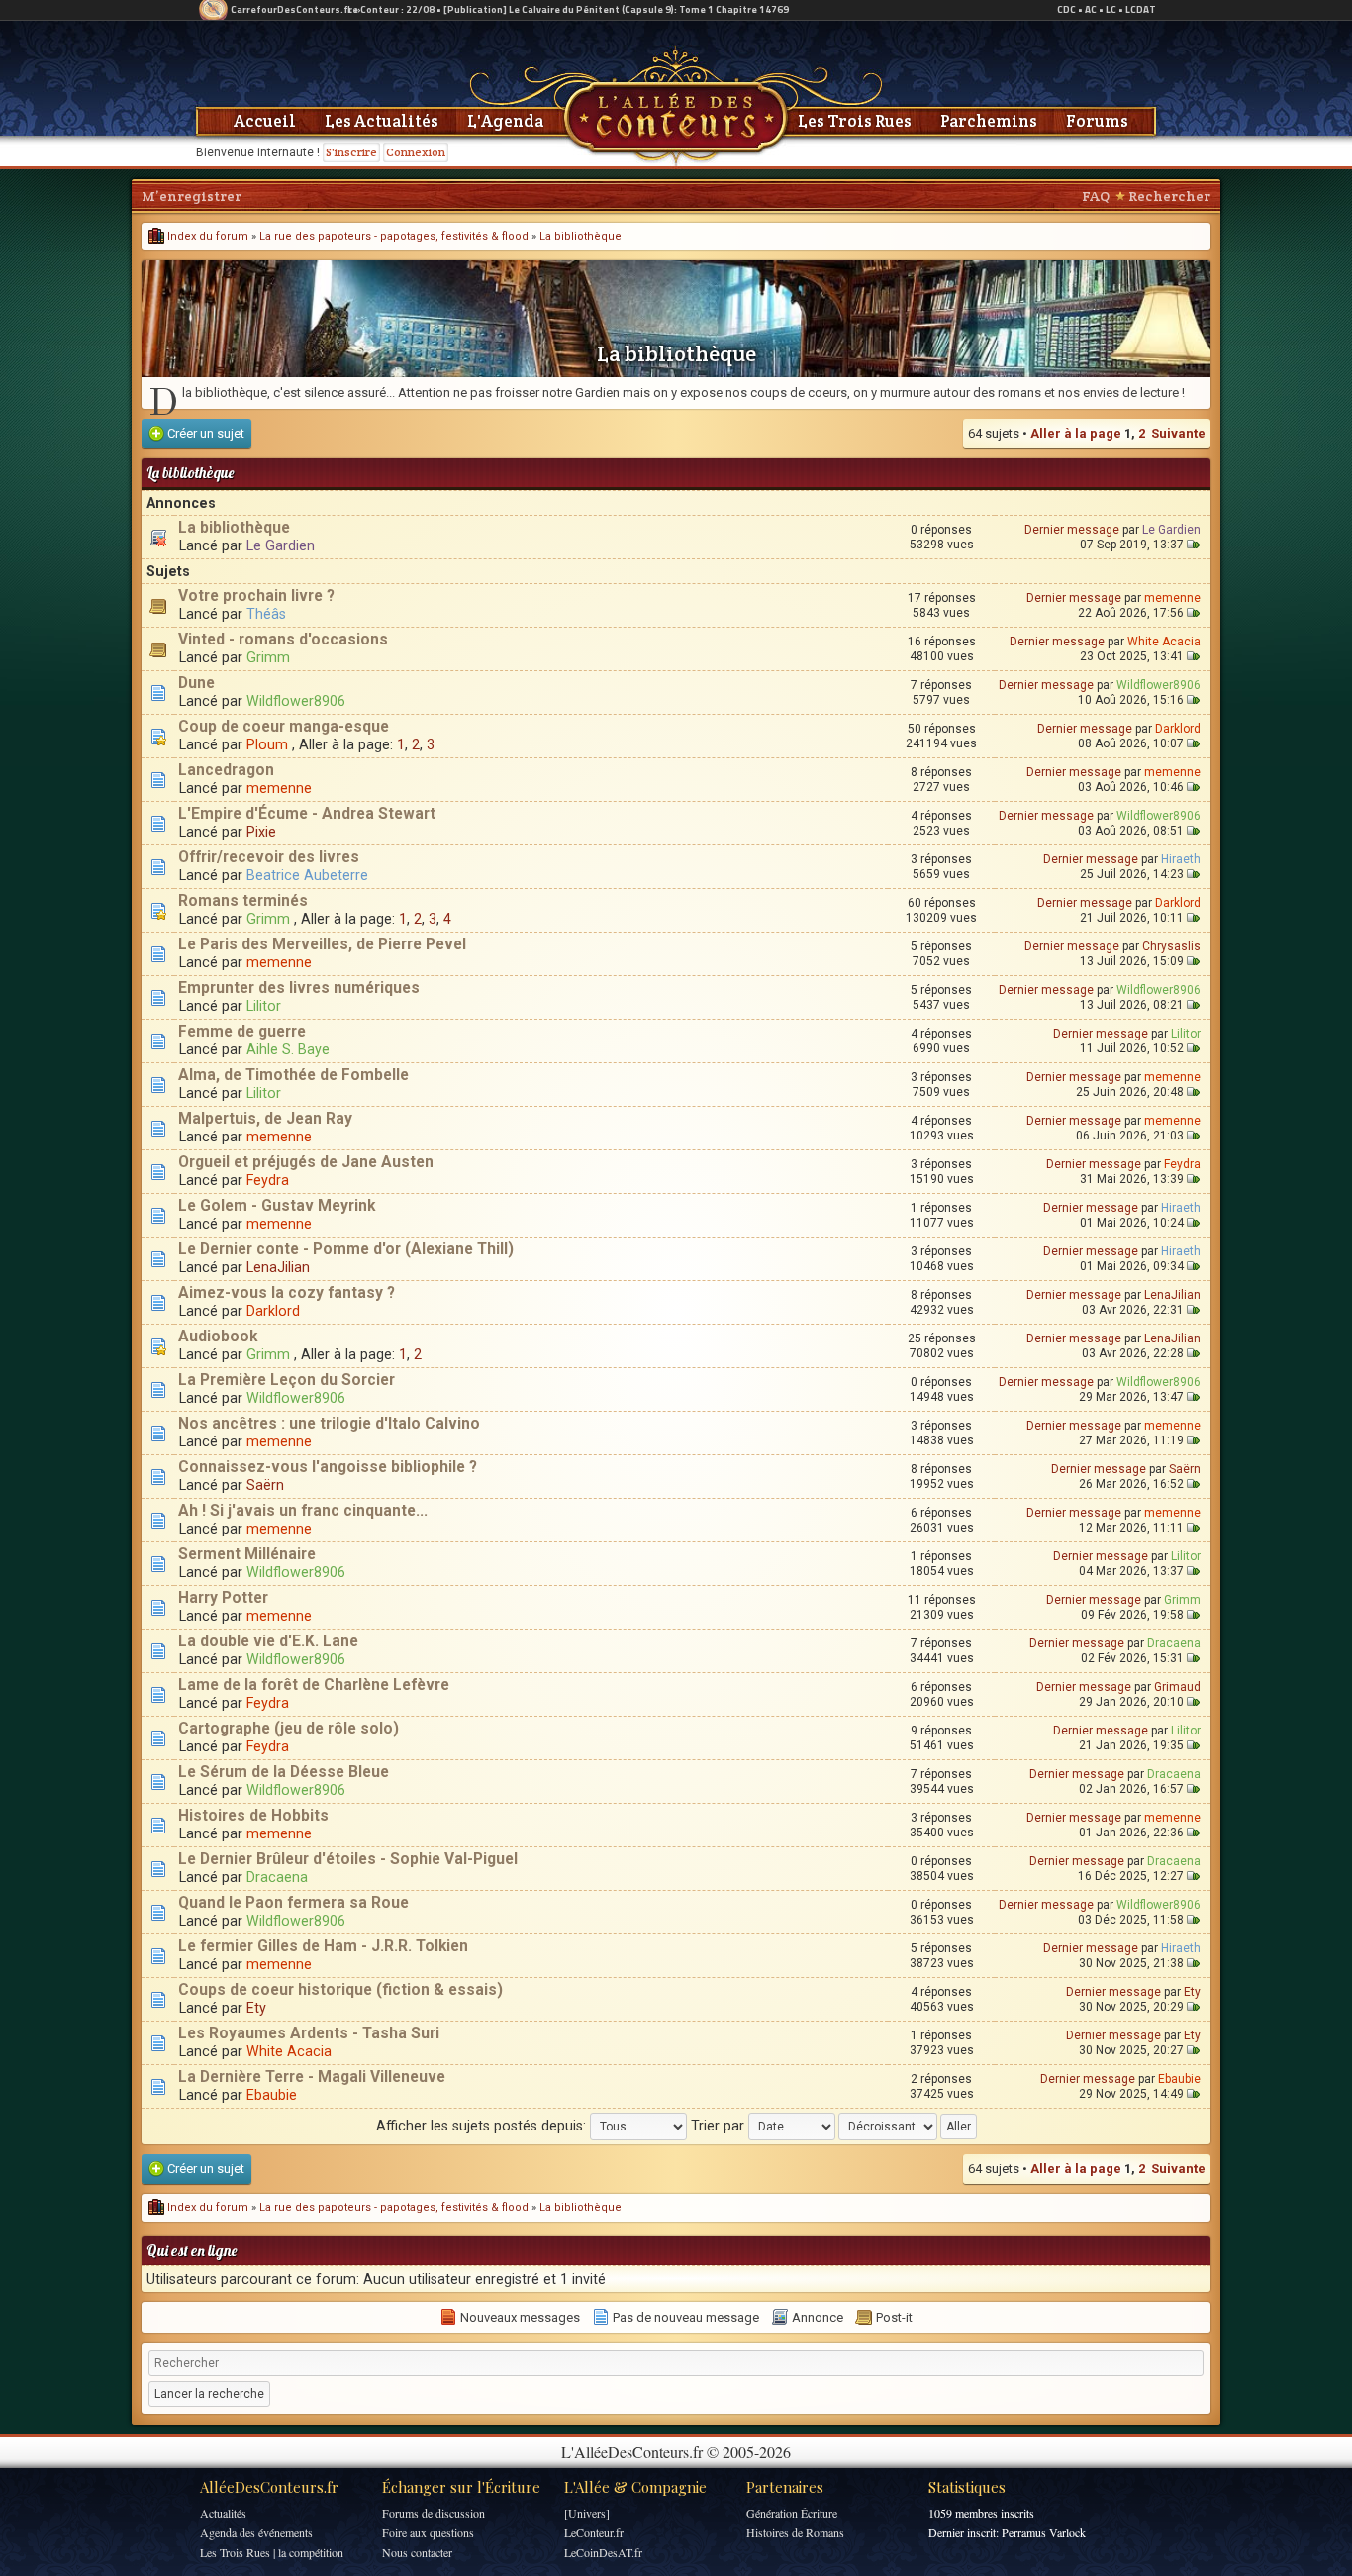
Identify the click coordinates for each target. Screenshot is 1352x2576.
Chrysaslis (1171, 946)
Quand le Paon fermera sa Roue (293, 1903)
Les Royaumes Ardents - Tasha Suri (309, 2033)
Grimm (268, 657)
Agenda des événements (256, 2532)
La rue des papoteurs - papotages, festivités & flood (394, 236)
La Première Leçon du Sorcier (287, 1380)
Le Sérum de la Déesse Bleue (284, 1772)
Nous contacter (417, 2552)
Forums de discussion (434, 2513)
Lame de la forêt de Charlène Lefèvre (314, 1685)
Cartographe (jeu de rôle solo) (289, 1729)
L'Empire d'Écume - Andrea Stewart (307, 814)
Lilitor (264, 1006)
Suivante (1178, 433)
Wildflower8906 (296, 701)
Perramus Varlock (1044, 2532)
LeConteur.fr (594, 2532)
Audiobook (218, 1337)
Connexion (416, 152)
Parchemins (989, 121)
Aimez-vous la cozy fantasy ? (287, 1293)
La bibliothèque (580, 236)
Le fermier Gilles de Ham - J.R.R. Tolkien (323, 1946)
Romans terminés (243, 901)
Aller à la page (1076, 433)
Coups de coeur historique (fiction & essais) (340, 1990)
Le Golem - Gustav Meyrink (277, 1206)
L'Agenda (505, 121)
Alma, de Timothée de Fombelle (293, 1075)
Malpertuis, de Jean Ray (265, 1119)
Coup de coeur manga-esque (284, 727)
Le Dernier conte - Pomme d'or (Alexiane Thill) (346, 1249)
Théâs (266, 614)
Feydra (268, 1180)
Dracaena (1174, 1643)
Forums (1097, 121)
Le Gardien (281, 545)
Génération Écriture (792, 2513)
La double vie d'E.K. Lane (268, 1641)
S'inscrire (351, 152)
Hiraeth (1181, 859)
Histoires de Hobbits (253, 1816)
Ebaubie (272, 2095)
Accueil (265, 121)
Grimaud (1177, 1687)
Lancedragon (226, 770)
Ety (256, 2008)
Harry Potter (223, 1598)
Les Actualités (382, 121)
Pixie (261, 832)
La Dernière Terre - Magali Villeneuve (312, 2077)
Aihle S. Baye (288, 1049)
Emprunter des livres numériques (299, 988)
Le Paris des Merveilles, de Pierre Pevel (322, 944)
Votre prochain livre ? (256, 596)
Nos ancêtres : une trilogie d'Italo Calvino (329, 1424)
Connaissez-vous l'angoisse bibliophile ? (328, 1467)
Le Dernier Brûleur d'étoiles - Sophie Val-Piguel (348, 1859)
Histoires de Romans (795, 2532)
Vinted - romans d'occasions (283, 640)
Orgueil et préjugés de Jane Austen (306, 1162)
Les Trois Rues (855, 121)
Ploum (267, 744)
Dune (196, 683)
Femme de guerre (242, 1032)
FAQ (1096, 196)
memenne (1172, 598)
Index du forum (206, 236)
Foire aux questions (428, 2532)
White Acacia (1164, 642)
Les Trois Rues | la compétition (272, 2552)
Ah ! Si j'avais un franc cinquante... (303, 1511)
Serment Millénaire (247, 1554)
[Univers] (587, 2513)
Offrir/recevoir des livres (269, 857)
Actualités (223, 2513)
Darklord (1178, 729)
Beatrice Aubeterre (307, 875)
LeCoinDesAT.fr (603, 2552)
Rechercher (1169, 196)
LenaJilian (278, 1267)
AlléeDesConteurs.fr (269, 2487)
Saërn (265, 1485)
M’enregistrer (192, 196)
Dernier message (1072, 530)
